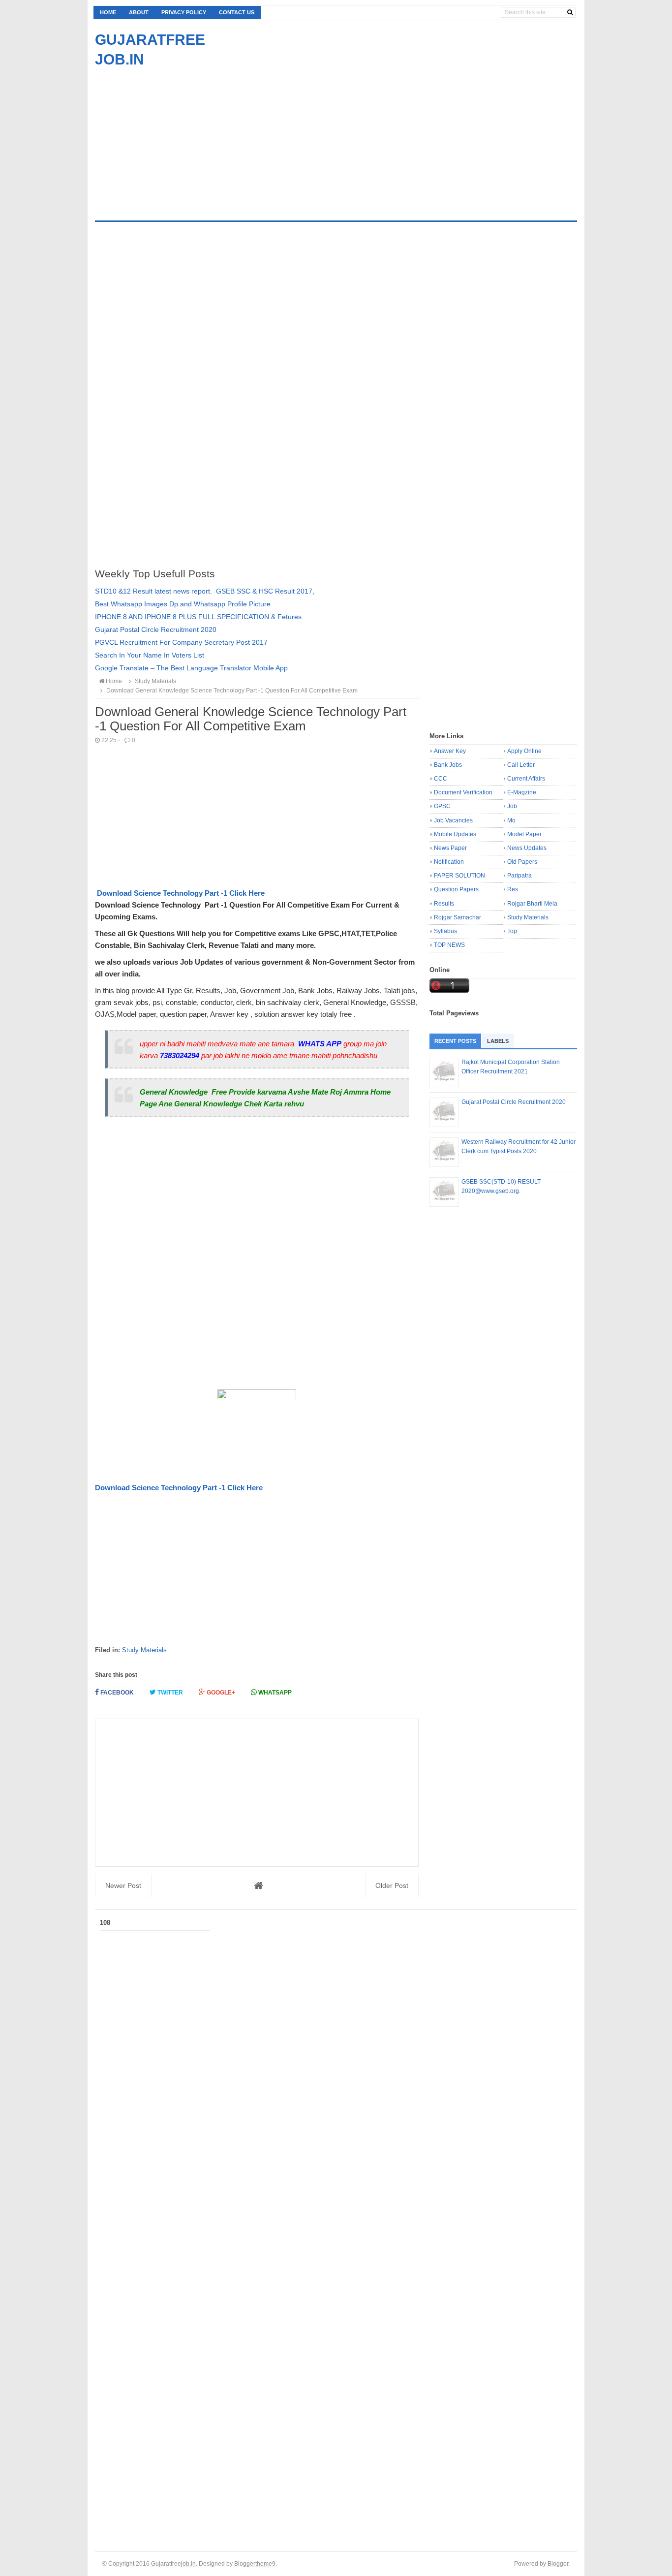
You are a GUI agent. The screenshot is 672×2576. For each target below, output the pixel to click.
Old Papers (522, 862)
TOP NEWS (449, 945)
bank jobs (448, 765)
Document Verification (463, 792)
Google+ (220, 1693)
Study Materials (144, 1650)
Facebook (116, 1693)
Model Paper (524, 834)
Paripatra (519, 876)
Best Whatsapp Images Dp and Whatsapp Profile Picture (183, 604)
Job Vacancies (453, 820)
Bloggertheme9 (255, 2563)
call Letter (521, 765)
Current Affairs (526, 779)
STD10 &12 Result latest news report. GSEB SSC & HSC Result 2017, (205, 591)
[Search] (570, 12)
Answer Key (450, 751)
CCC (441, 779)
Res (513, 889)
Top (512, 931)
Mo (511, 820)
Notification (449, 862)
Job (512, 806)
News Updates (527, 848)
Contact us (237, 12)
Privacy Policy (184, 12)
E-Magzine (522, 792)
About (139, 12)
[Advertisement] (178, 138)
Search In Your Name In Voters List (150, 655)
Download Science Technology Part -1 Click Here (181, 893)
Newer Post (123, 1885)
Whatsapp (274, 1693)
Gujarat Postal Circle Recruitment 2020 (156, 629)
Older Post (392, 1885)
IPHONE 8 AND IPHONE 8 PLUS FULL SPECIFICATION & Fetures (198, 617)
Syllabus (445, 931)
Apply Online (524, 751)
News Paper (450, 848)
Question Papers (456, 889)
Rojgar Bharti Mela (532, 904)
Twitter (169, 1693)
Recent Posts (455, 1041)
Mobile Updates (455, 834)
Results (444, 904)
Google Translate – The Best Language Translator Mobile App (191, 668)
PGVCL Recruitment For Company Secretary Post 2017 (181, 642)
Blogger (558, 2563)
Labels (498, 1041)
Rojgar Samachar (458, 917)
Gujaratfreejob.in (173, 2563)
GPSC (442, 806)
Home (108, 12)
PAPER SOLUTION (459, 876)
